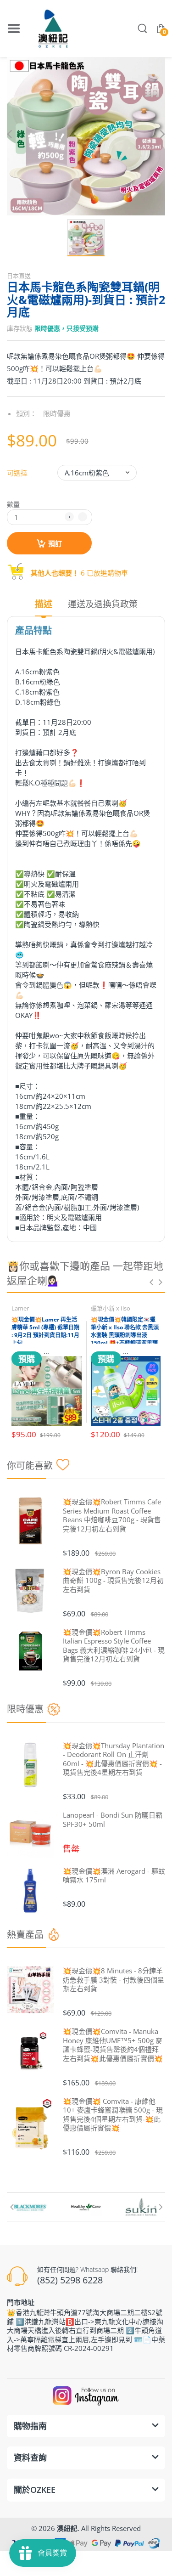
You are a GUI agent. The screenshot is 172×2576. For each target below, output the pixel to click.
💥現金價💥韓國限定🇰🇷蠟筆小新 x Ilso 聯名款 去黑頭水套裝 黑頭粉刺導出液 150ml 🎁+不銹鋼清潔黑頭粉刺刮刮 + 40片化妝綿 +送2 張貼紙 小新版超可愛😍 (126, 1339)
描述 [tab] (44, 604)
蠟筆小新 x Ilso (111, 1308)
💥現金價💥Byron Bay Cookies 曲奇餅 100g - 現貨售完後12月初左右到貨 (113, 1581)
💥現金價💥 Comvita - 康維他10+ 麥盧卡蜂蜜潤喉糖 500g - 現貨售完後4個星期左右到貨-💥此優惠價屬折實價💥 (113, 2115)
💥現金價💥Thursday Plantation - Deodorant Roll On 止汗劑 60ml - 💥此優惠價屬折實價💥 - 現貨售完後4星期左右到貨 (114, 1759)
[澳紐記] (53, 28)
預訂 (55, 543)
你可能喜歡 (30, 1466)
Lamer (20, 1308)
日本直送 (19, 276)
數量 (13, 504)
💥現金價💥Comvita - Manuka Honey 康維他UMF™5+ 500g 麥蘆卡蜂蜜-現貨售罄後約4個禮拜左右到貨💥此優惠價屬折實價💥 (113, 2045)
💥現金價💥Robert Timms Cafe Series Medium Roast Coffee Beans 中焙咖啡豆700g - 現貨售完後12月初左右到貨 (112, 1515)
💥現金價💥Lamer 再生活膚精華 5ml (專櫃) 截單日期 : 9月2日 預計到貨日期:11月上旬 (45, 1331)
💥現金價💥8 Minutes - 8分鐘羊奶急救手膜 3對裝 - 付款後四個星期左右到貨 (114, 1980)
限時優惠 (57, 413)
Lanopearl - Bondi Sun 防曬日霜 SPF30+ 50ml (113, 1820)
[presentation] (151, 1282)
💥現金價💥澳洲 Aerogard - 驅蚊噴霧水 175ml (114, 1876)
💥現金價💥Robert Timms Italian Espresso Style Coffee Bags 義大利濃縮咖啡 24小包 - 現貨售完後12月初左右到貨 (114, 1646)
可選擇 (17, 473)
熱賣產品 (25, 1935)
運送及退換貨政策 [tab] (103, 604)
